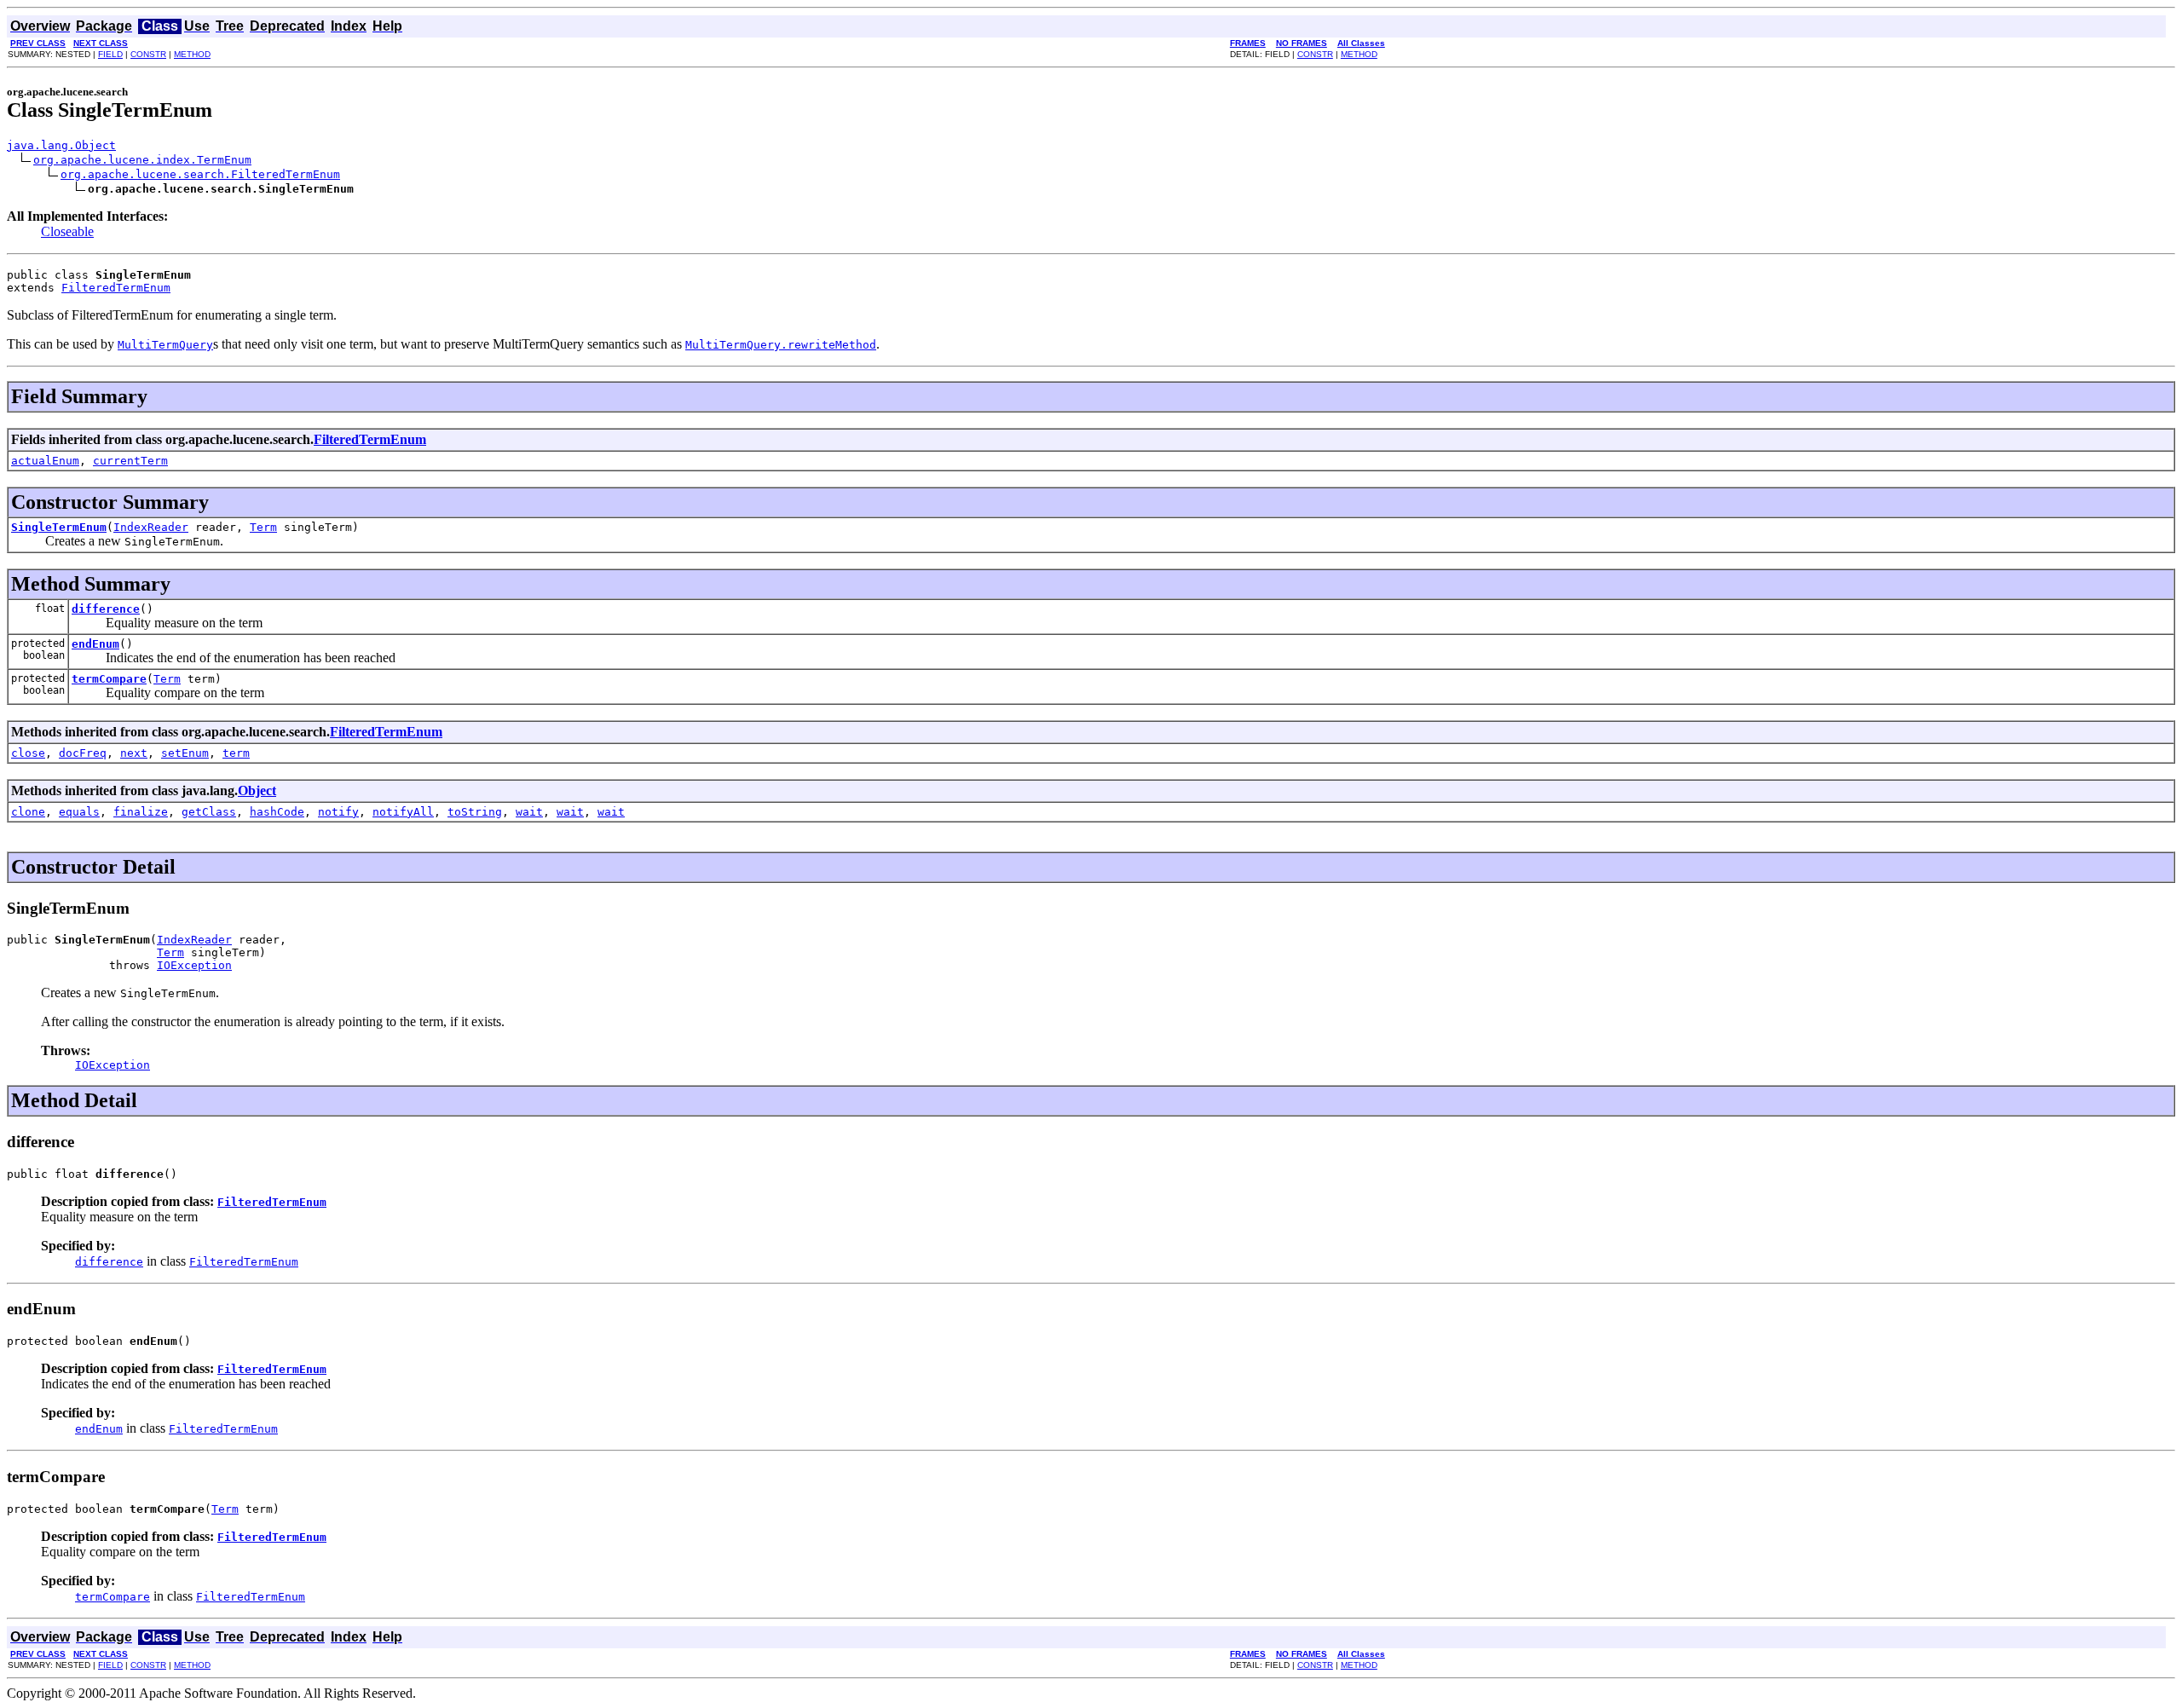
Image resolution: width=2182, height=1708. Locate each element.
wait (529, 812)
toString (475, 812)
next (134, 753)
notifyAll (403, 812)
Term (263, 527)
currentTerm (130, 461)
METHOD (192, 54)
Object (257, 791)
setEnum (185, 753)
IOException (194, 965)
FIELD (110, 54)
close (28, 753)
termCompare (109, 679)
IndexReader (151, 527)
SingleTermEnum (59, 527)
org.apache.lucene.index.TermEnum (142, 160)
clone (28, 812)
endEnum (95, 644)
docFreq (83, 753)
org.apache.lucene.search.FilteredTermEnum (200, 174)
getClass (209, 812)
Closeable (67, 231)
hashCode (277, 812)
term (236, 753)
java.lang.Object (61, 145)
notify (338, 812)
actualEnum (45, 461)
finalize (141, 812)
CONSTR (148, 54)
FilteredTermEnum (116, 288)
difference (106, 609)
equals (79, 812)
